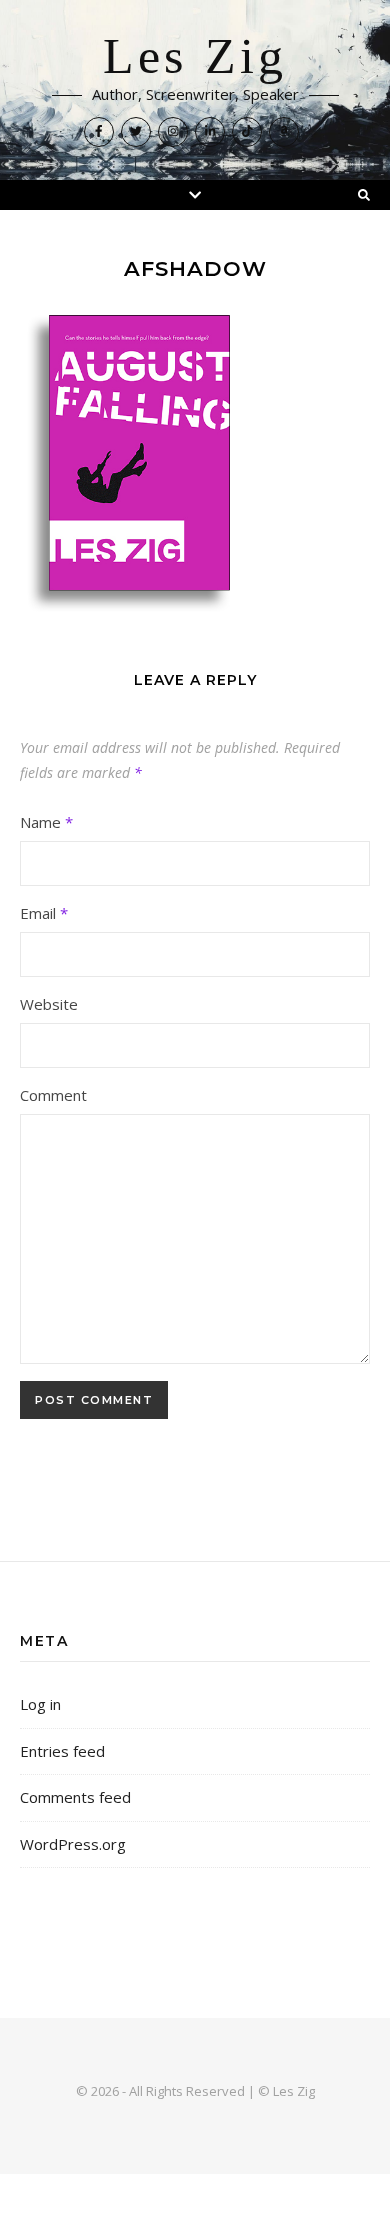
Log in (40, 1704)
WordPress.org (73, 1844)
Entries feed (62, 1751)
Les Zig (195, 57)
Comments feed (75, 1797)
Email (44, 913)
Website (49, 1004)
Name (46, 822)
